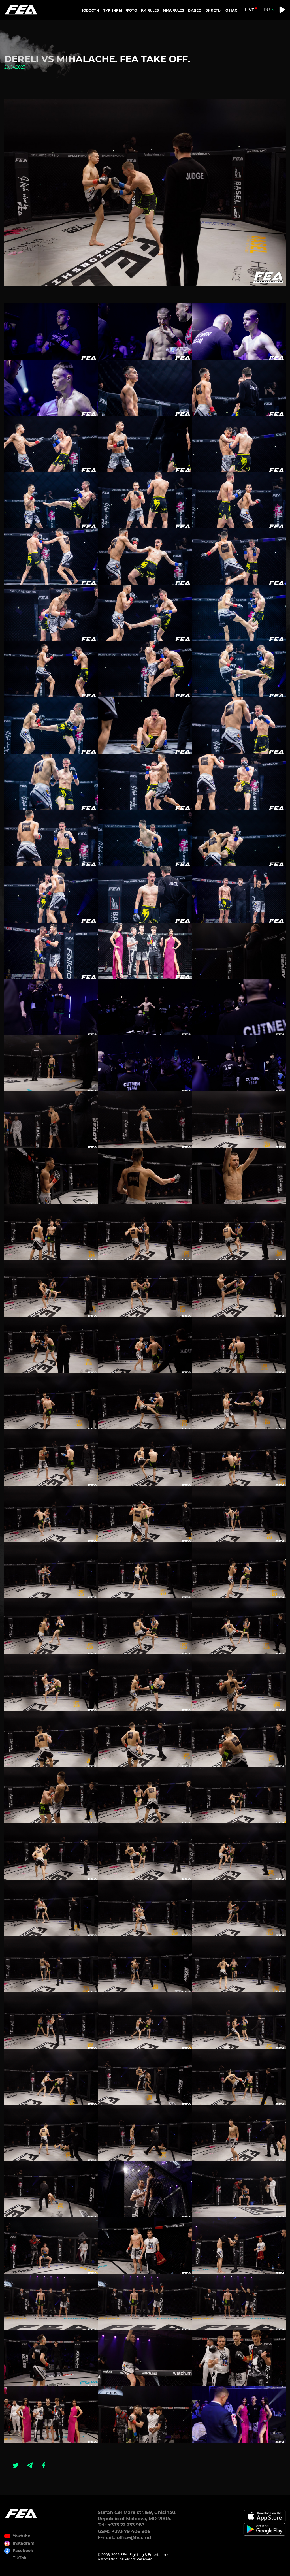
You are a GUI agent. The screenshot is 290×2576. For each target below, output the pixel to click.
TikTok (20, 2558)
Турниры (113, 10)
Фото (132, 10)
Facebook (23, 2551)
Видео (195, 10)
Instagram (24, 2543)
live (250, 10)
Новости (90, 10)
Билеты (213, 10)
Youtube (22, 2536)
